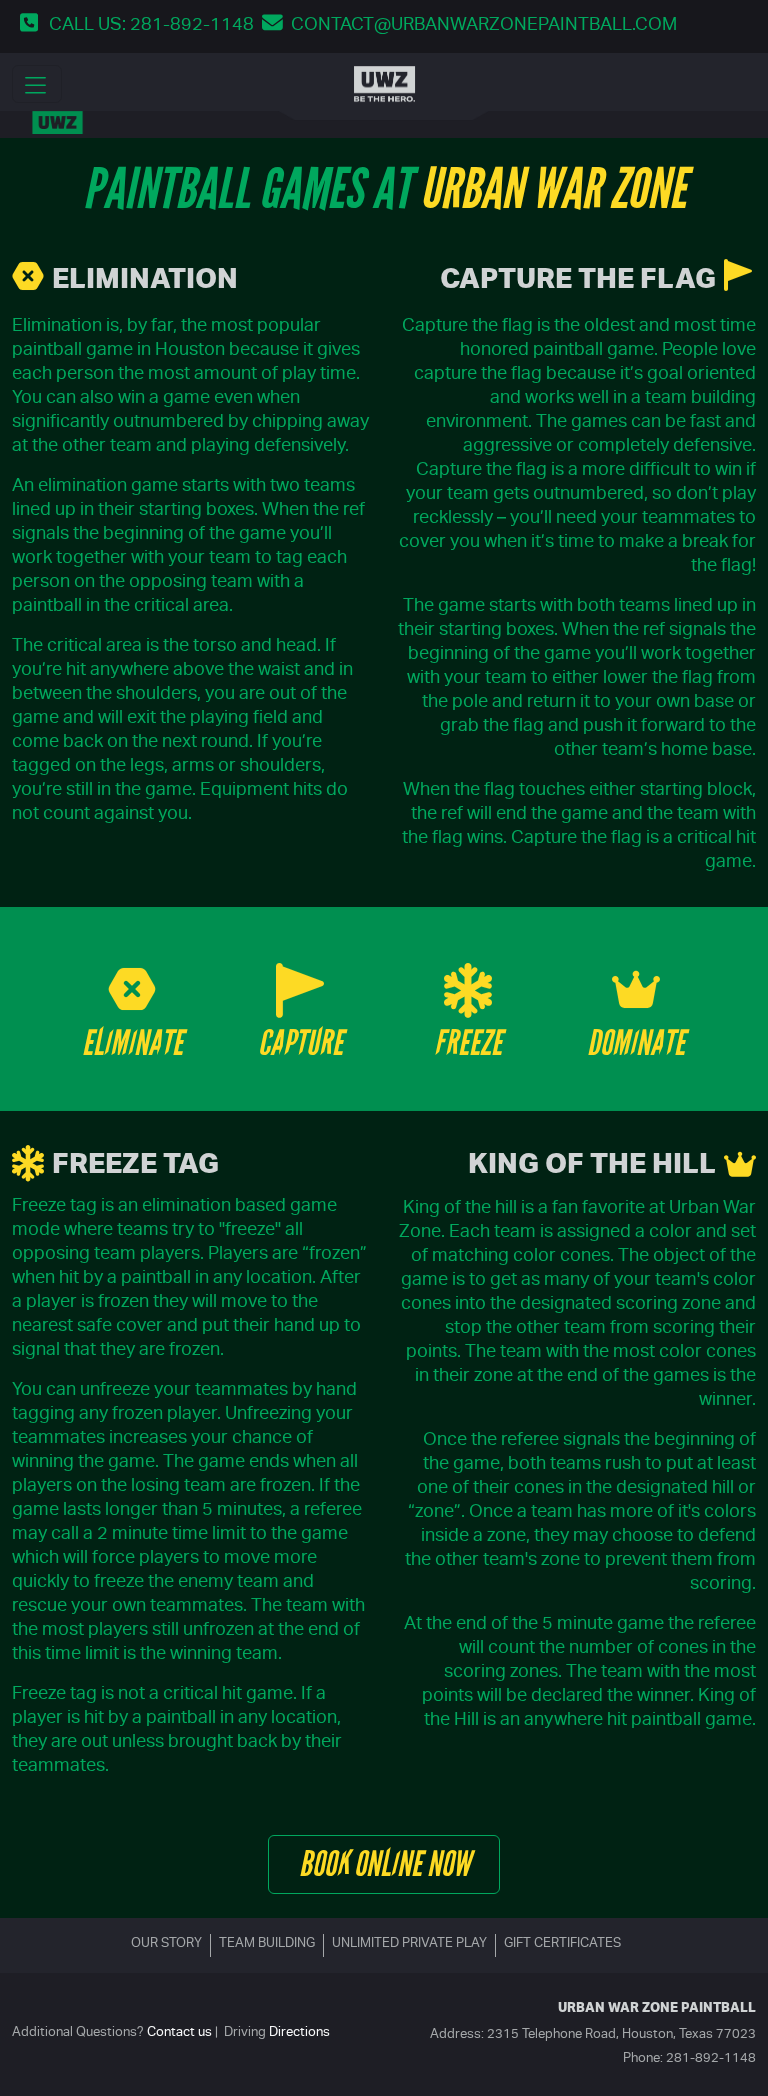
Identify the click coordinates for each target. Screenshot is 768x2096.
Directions (299, 2033)
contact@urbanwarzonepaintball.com (484, 26)
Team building (267, 1944)
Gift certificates (562, 1944)
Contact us (179, 2033)
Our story (166, 1944)
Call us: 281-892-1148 (151, 26)
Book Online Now (384, 1864)
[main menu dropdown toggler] (37, 84)
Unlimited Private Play (409, 1944)
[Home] (384, 84)
